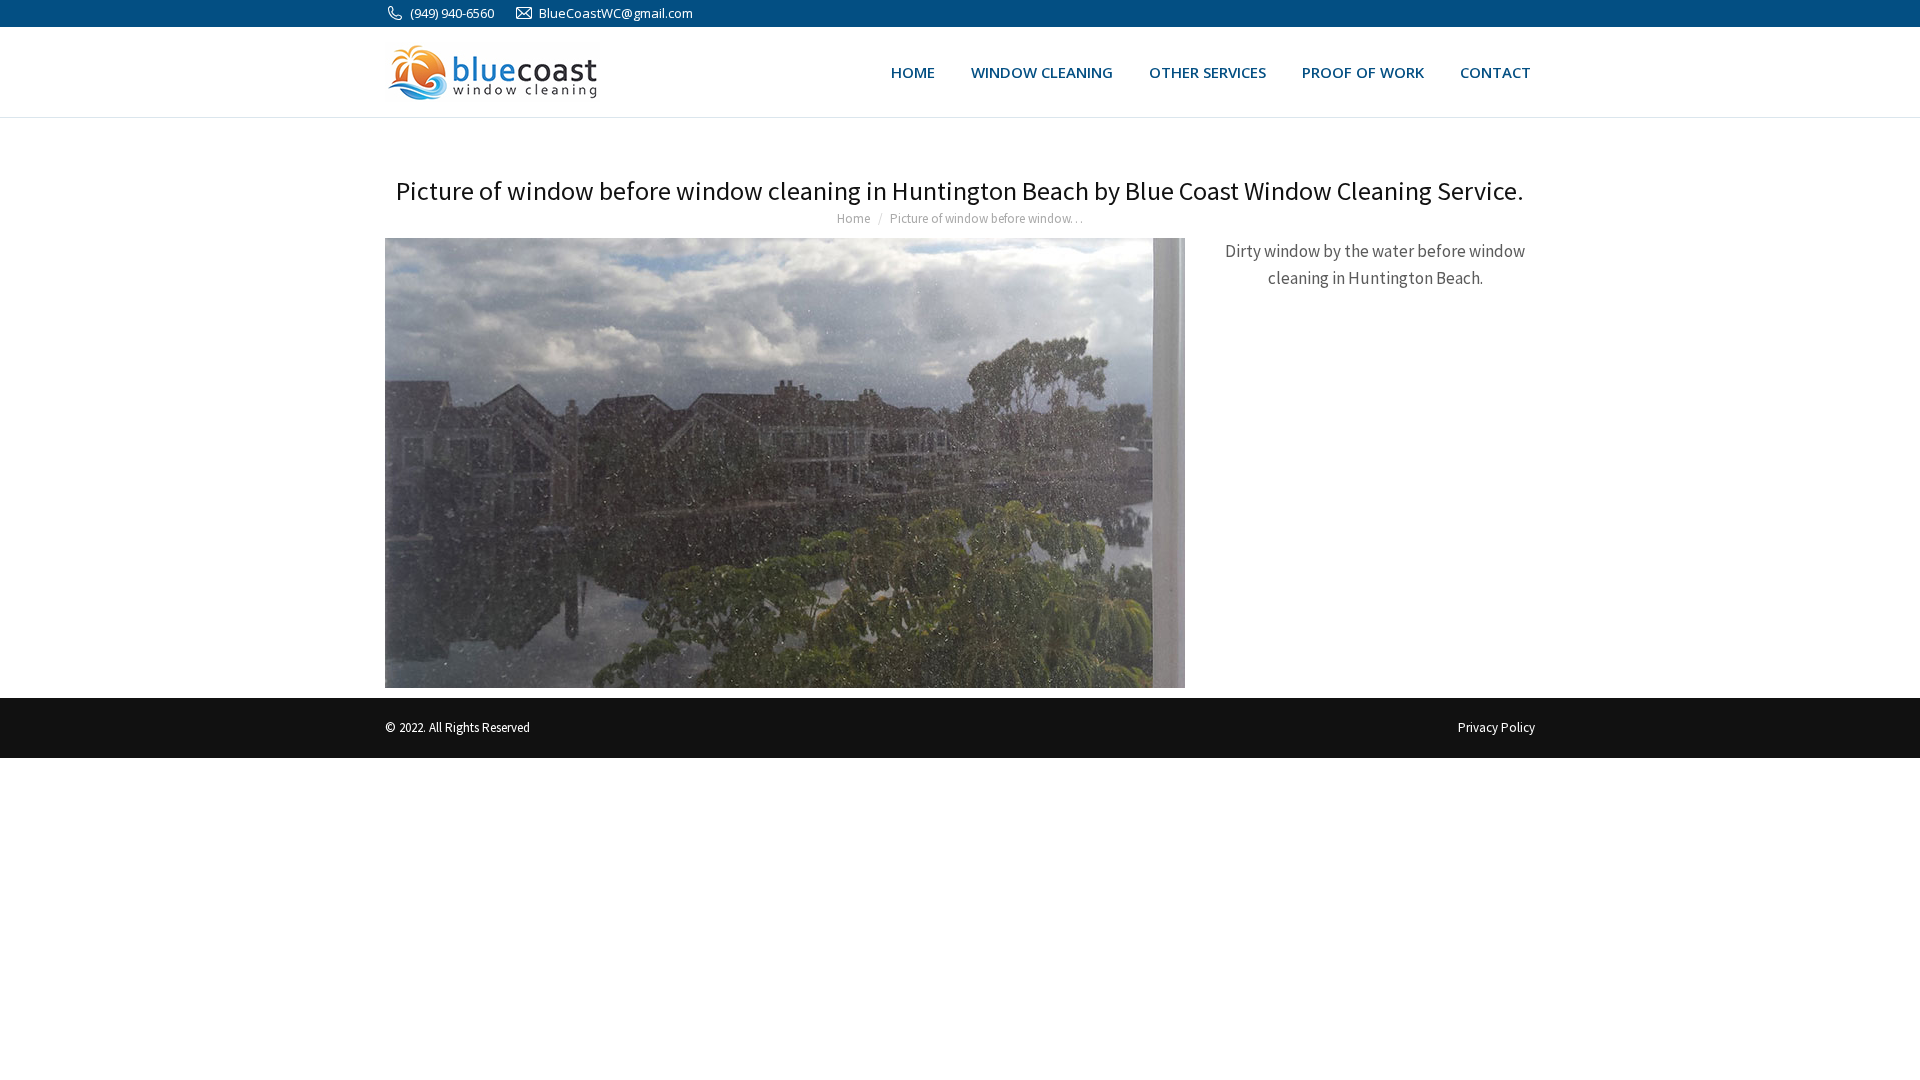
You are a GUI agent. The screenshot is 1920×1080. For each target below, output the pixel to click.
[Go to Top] (1890, 1050)
